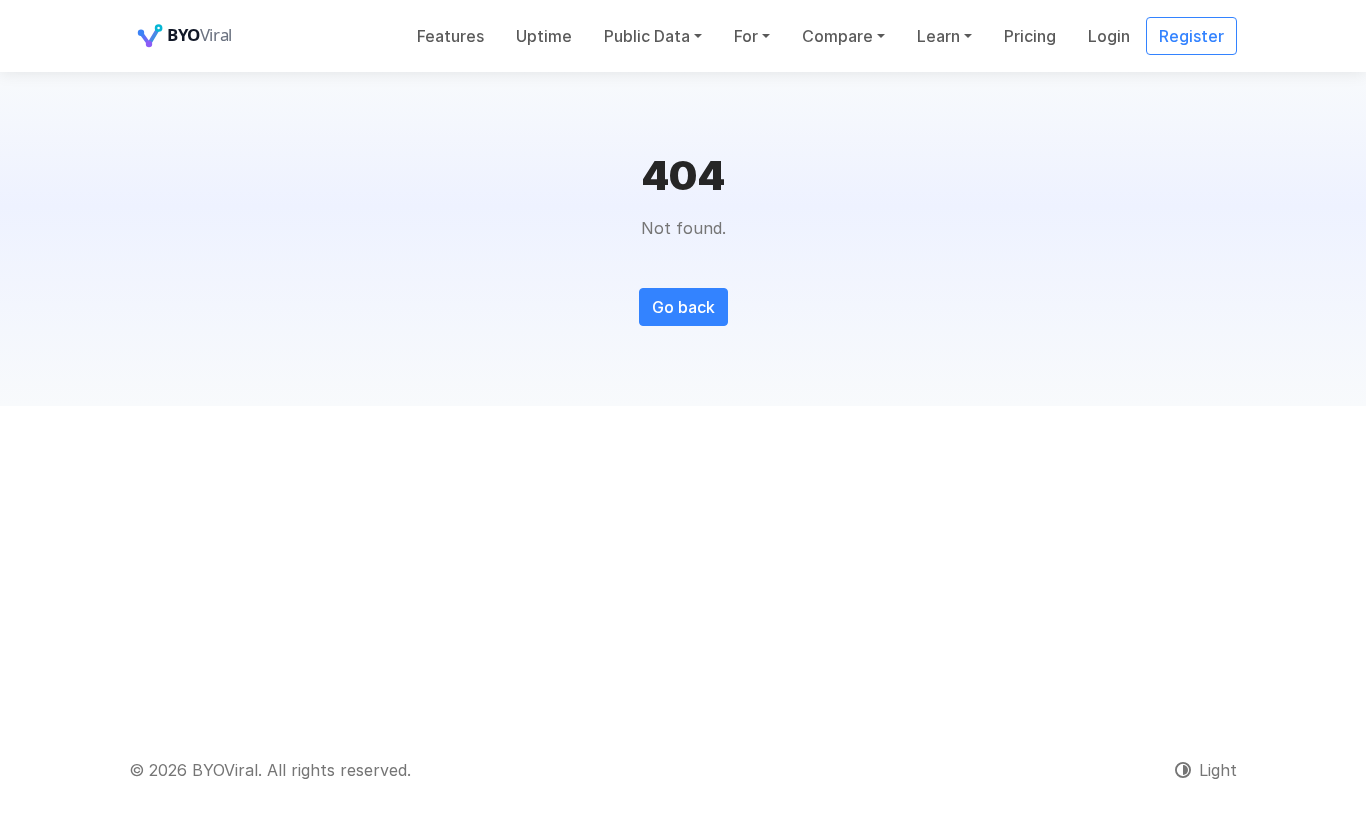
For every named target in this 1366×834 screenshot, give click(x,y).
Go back (683, 307)
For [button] (746, 36)
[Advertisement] (683, 556)
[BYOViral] (209, 36)
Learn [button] (938, 36)
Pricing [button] (1030, 36)
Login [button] (1109, 36)
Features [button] (450, 36)
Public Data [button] (647, 36)
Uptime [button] (544, 36)
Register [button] (1191, 36)
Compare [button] (837, 36)
